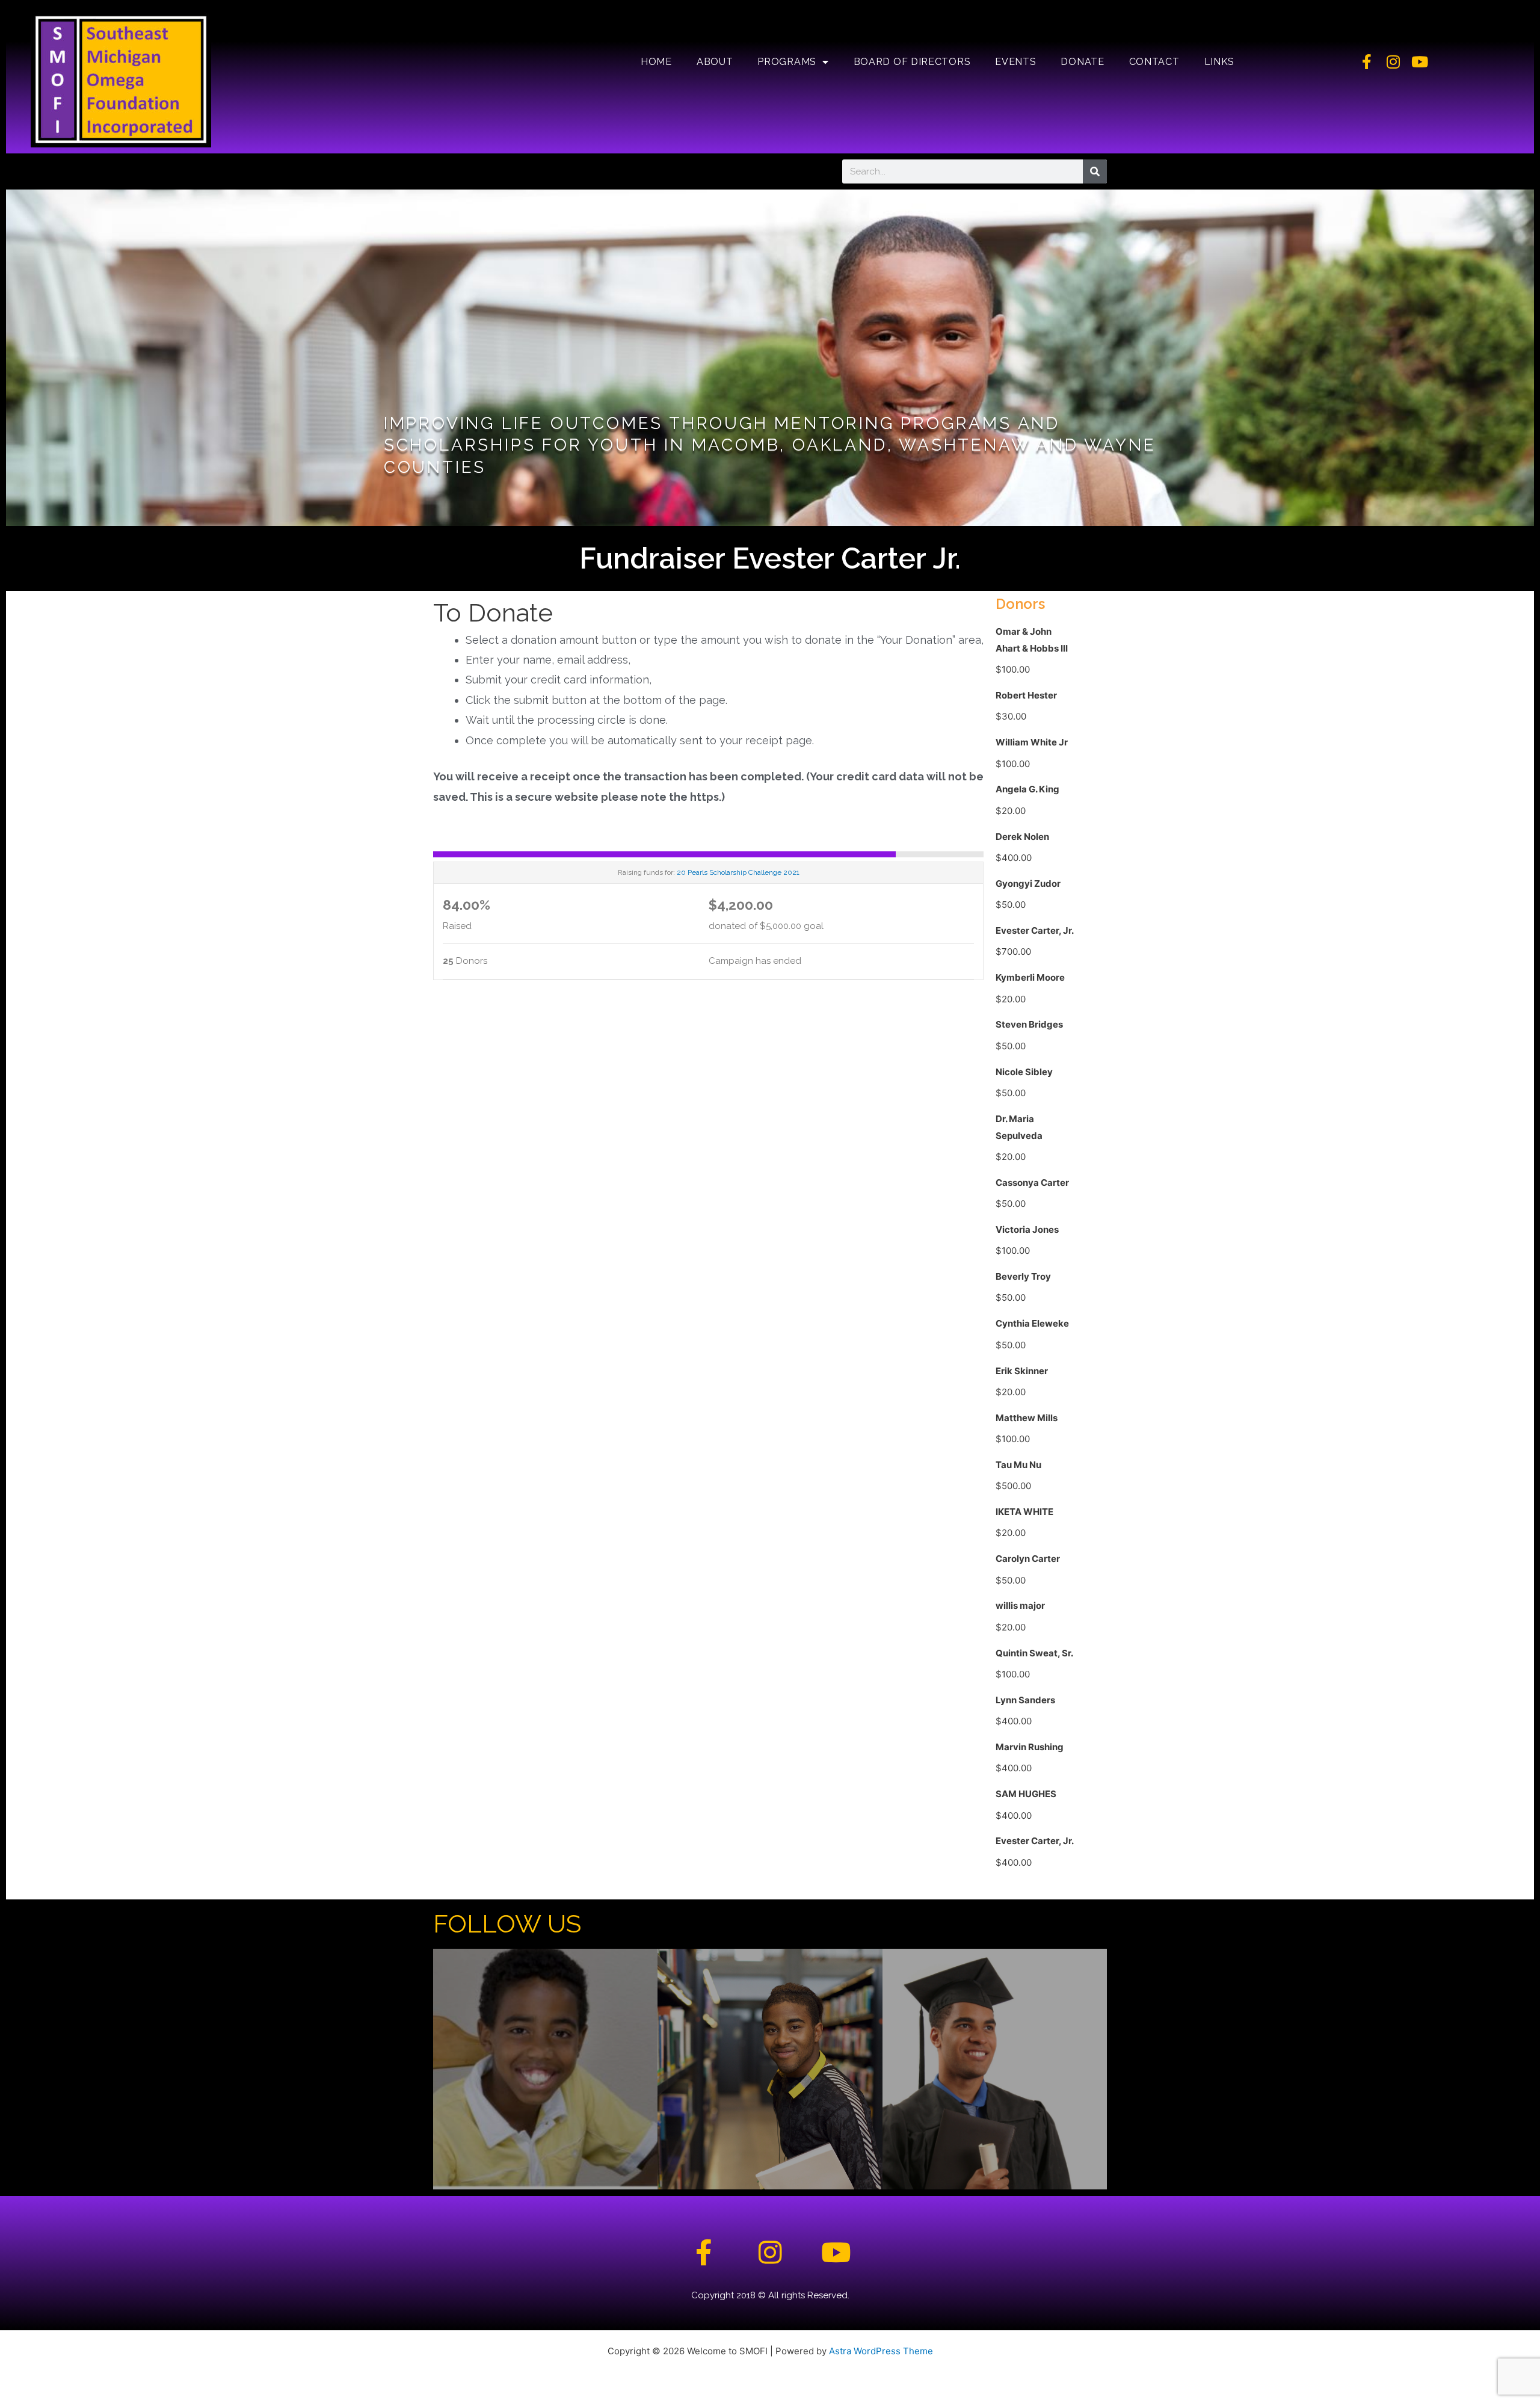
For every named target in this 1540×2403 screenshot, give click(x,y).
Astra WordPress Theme (881, 2351)
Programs (787, 62)
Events (1015, 62)
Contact (1154, 62)
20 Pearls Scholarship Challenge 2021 (738, 872)
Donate (1082, 62)
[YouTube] (995, 2069)
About (715, 62)
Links (1220, 62)
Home (656, 62)
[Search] (1095, 171)
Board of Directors (912, 62)
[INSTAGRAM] (770, 2069)
